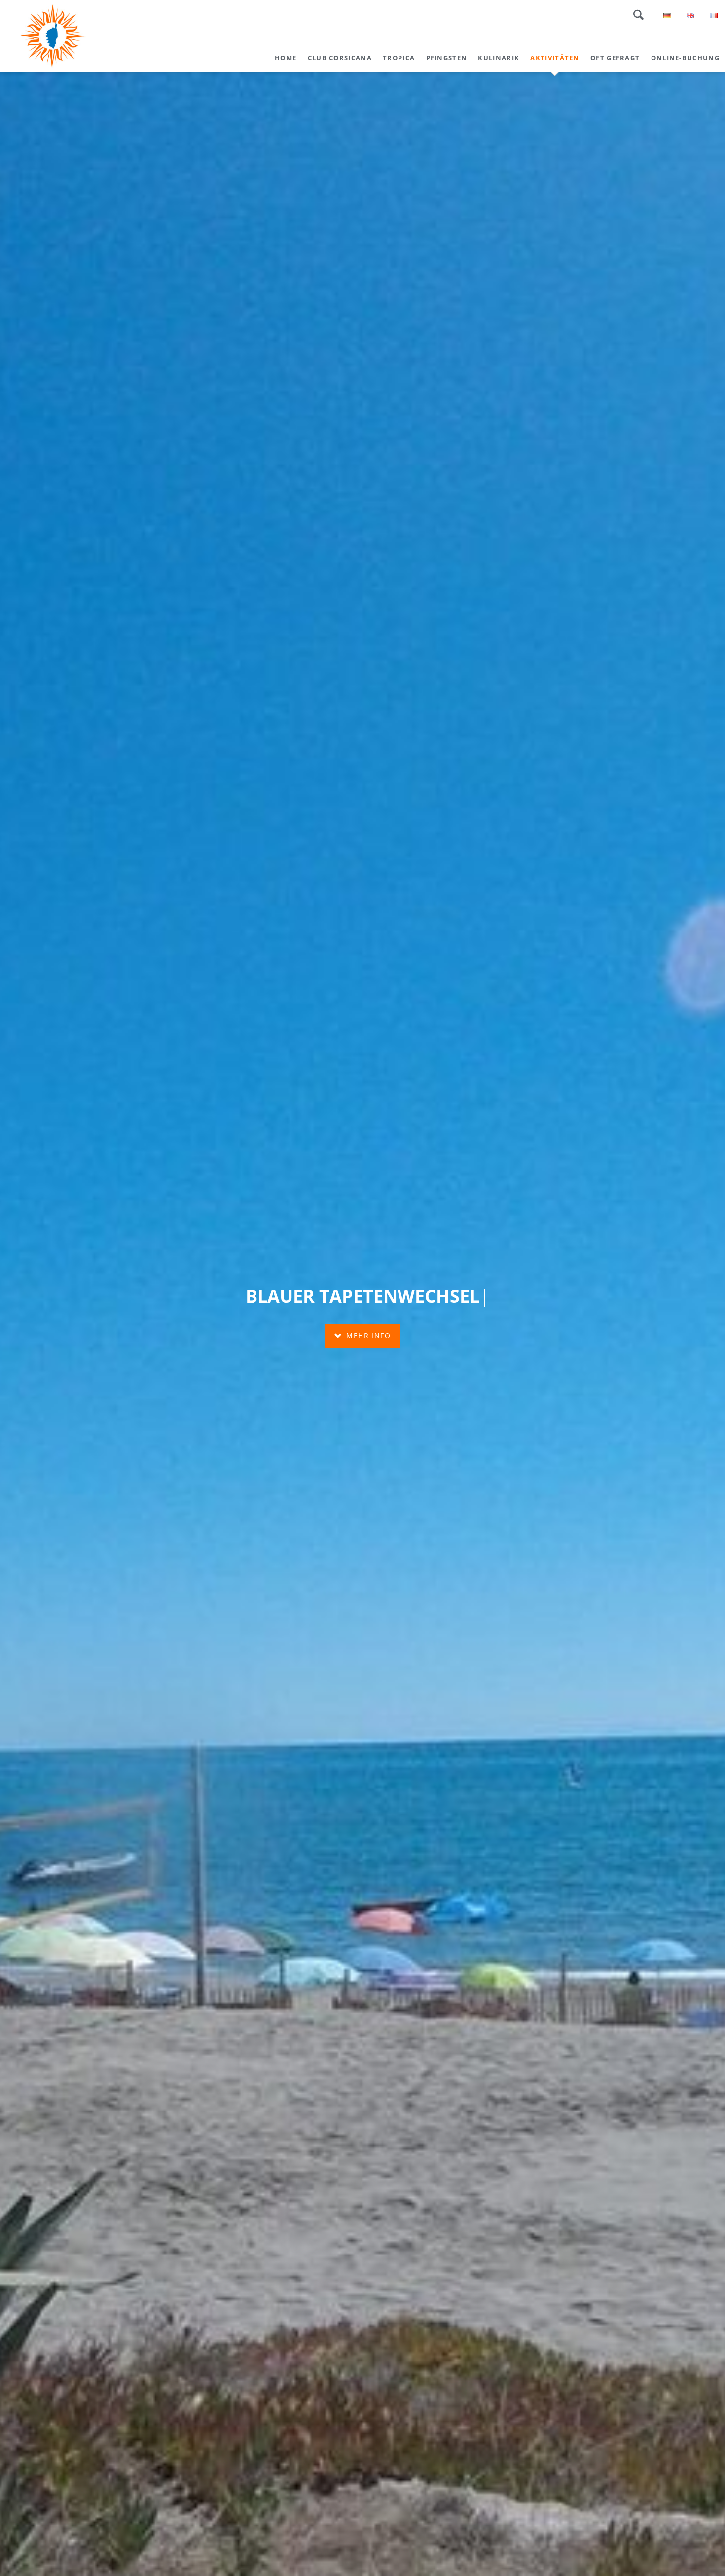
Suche (638, 15)
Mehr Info (367, 1336)
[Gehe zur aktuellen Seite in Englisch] (690, 15)
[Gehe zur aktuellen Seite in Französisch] (714, 15)
